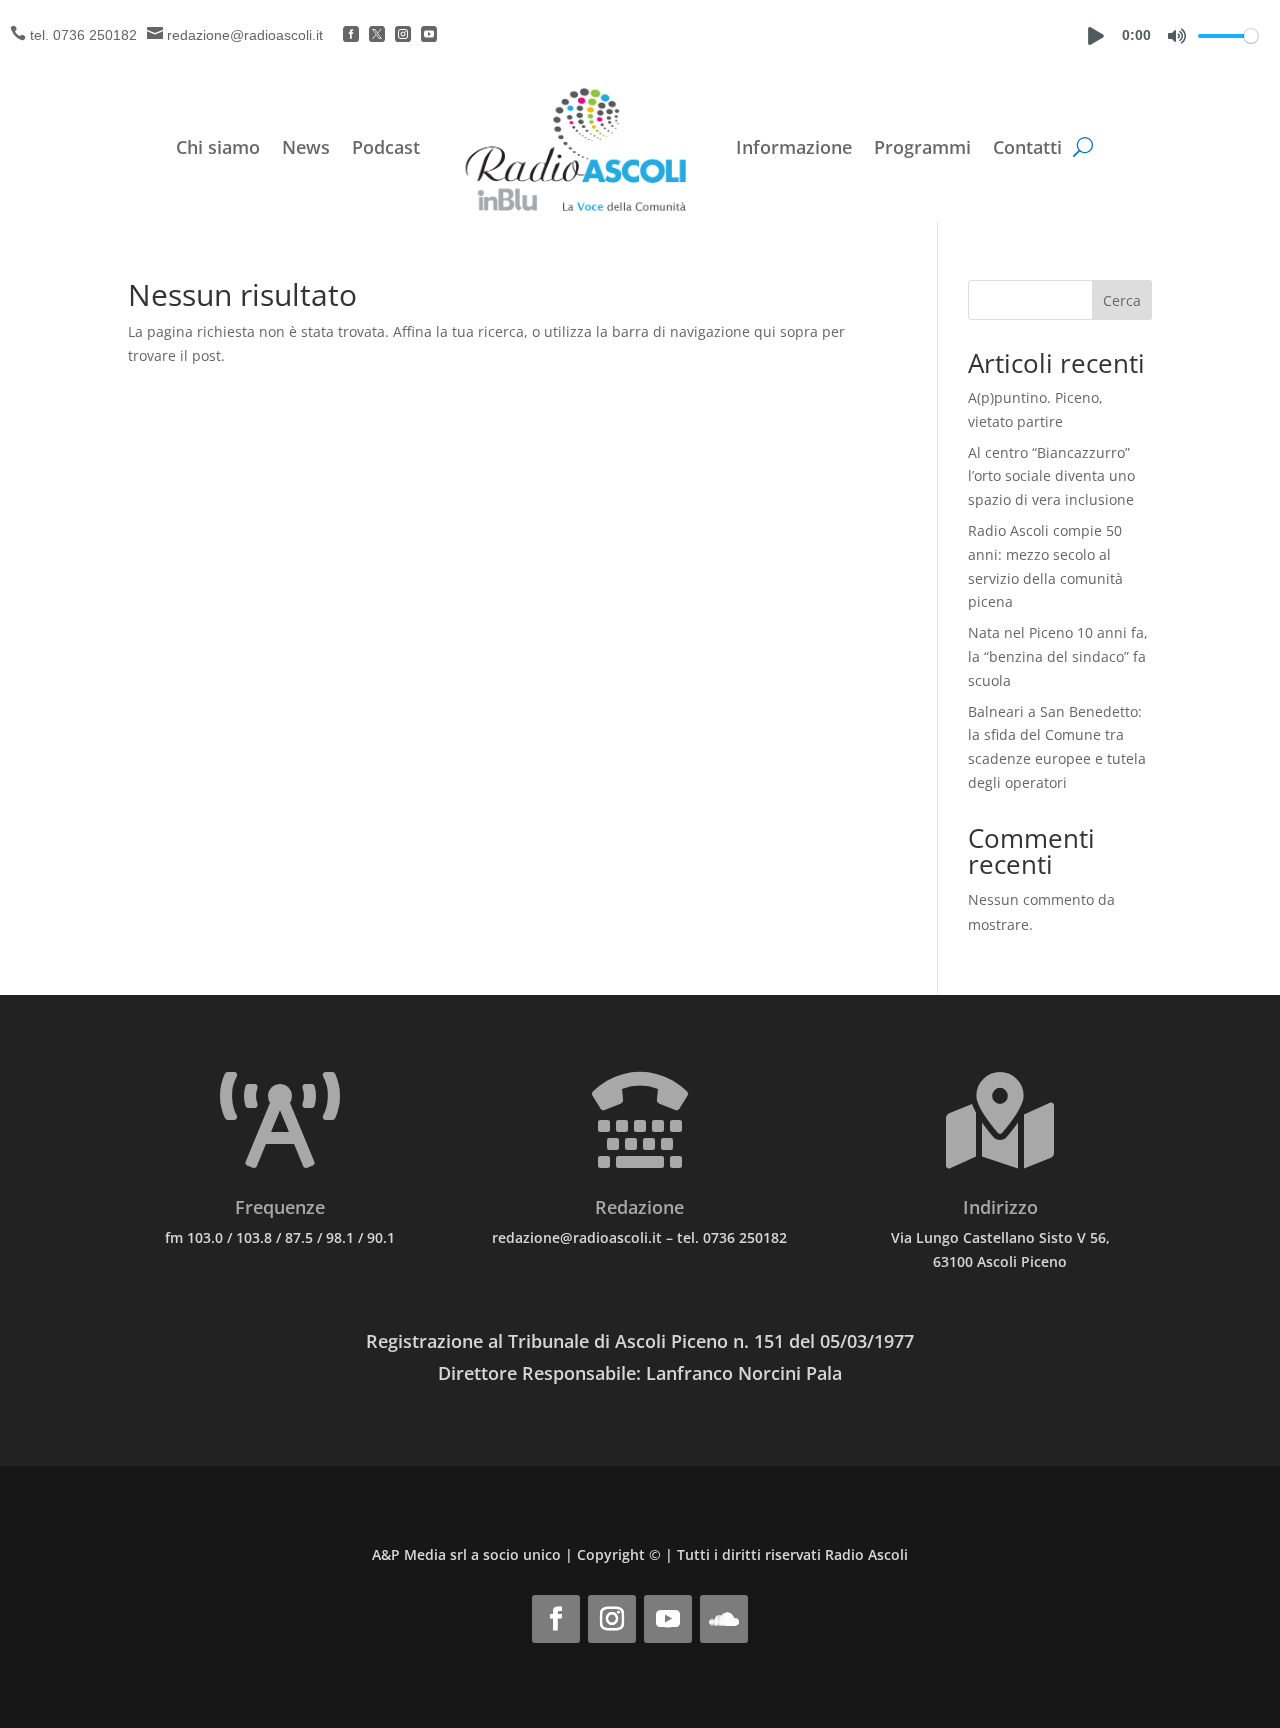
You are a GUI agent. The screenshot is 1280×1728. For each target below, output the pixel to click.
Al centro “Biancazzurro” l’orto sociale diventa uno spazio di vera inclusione (1051, 476)
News (306, 147)
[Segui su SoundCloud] (724, 1619)
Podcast (386, 147)
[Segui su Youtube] (668, 1619)
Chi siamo (218, 147)
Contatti (1027, 147)
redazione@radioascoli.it (245, 35)
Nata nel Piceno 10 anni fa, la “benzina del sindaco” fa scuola (1058, 656)
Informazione (794, 147)
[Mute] (1177, 36)
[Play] (1096, 36)
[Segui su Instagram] (612, 1619)
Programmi (922, 147)
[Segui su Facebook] (556, 1619)
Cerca (1122, 300)
